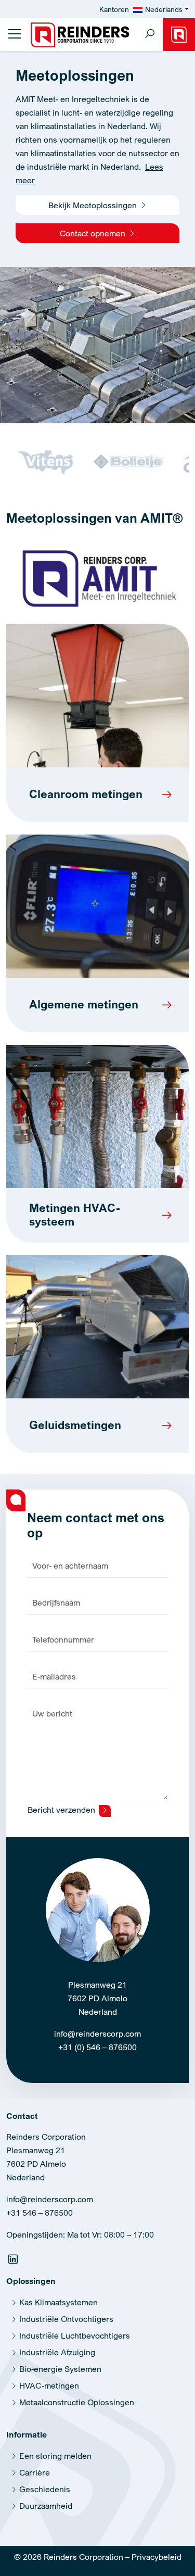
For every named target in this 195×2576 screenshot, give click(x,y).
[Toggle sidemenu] (15, 34)
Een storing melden (55, 2456)
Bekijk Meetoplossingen (94, 205)
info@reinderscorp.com (97, 2034)
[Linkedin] (14, 2261)
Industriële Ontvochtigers (66, 2319)
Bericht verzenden (62, 1810)
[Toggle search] (150, 35)
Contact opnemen (94, 233)
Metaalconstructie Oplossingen (77, 2402)
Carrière (35, 2472)
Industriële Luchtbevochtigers (75, 2335)
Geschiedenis (45, 2489)
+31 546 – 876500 (40, 2213)
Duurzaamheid (46, 2506)
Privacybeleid (157, 2557)
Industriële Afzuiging (57, 2352)
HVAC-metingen (49, 2385)
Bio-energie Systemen (60, 2369)
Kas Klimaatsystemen (58, 2302)
